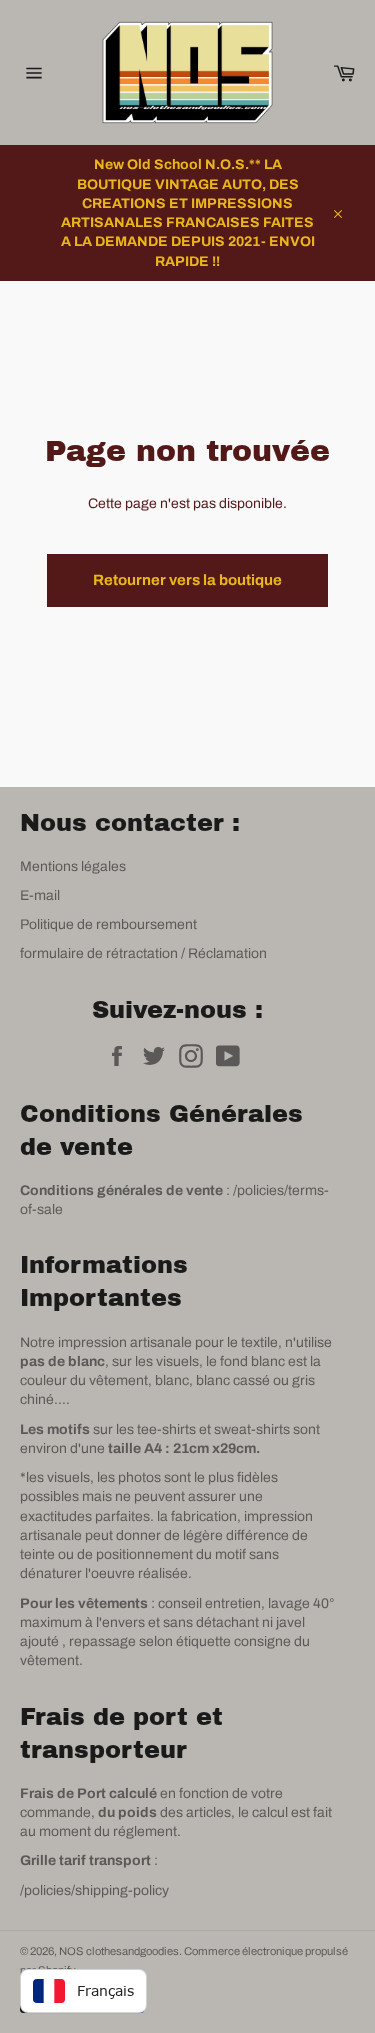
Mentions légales (73, 866)
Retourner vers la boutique (187, 580)
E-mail (40, 895)
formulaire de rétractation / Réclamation (143, 953)
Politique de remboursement (108, 924)
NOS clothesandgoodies (119, 1951)
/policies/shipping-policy (94, 1890)
